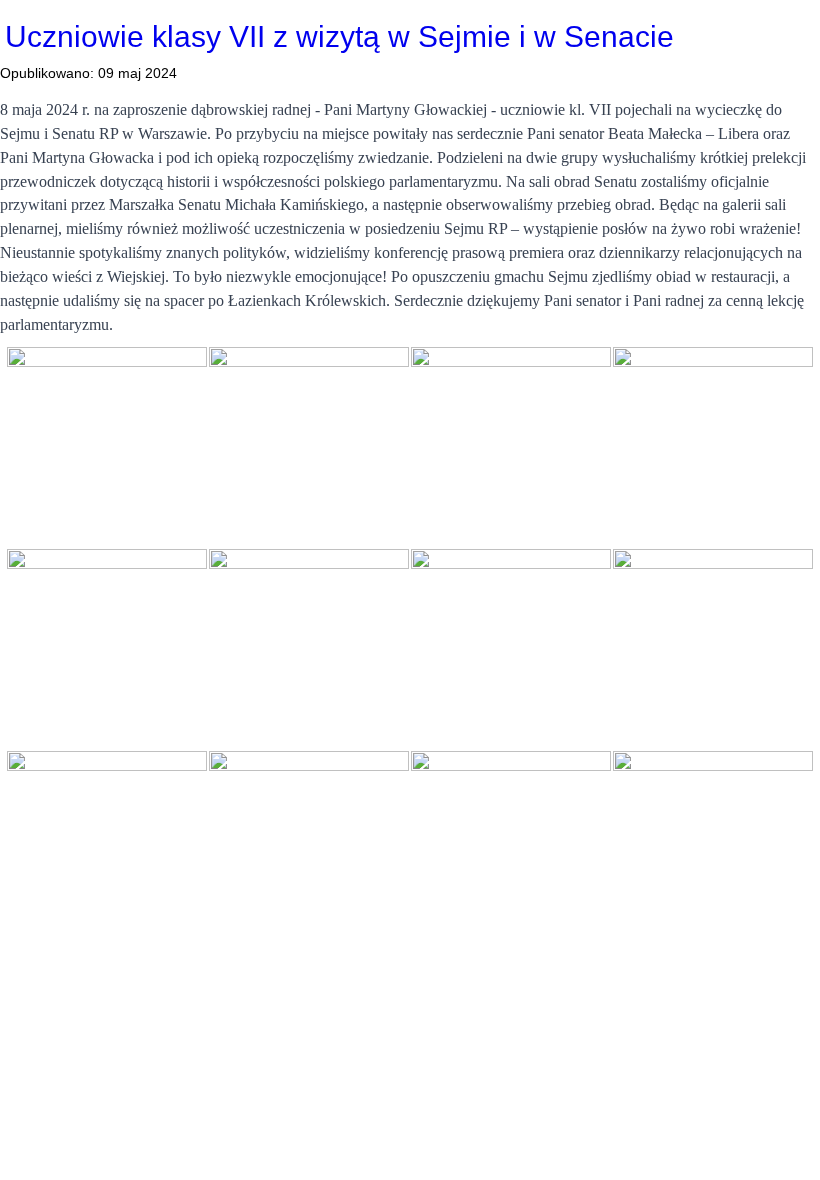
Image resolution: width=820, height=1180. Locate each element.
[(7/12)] (511, 649)
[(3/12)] (511, 447)
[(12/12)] (713, 851)
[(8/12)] (713, 649)
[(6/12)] (309, 649)
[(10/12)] (309, 851)
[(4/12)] (713, 447)
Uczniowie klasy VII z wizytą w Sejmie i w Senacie (339, 36)
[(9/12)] (107, 851)
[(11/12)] (511, 851)
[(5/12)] (107, 649)
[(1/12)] (107, 447)
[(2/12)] (309, 447)
